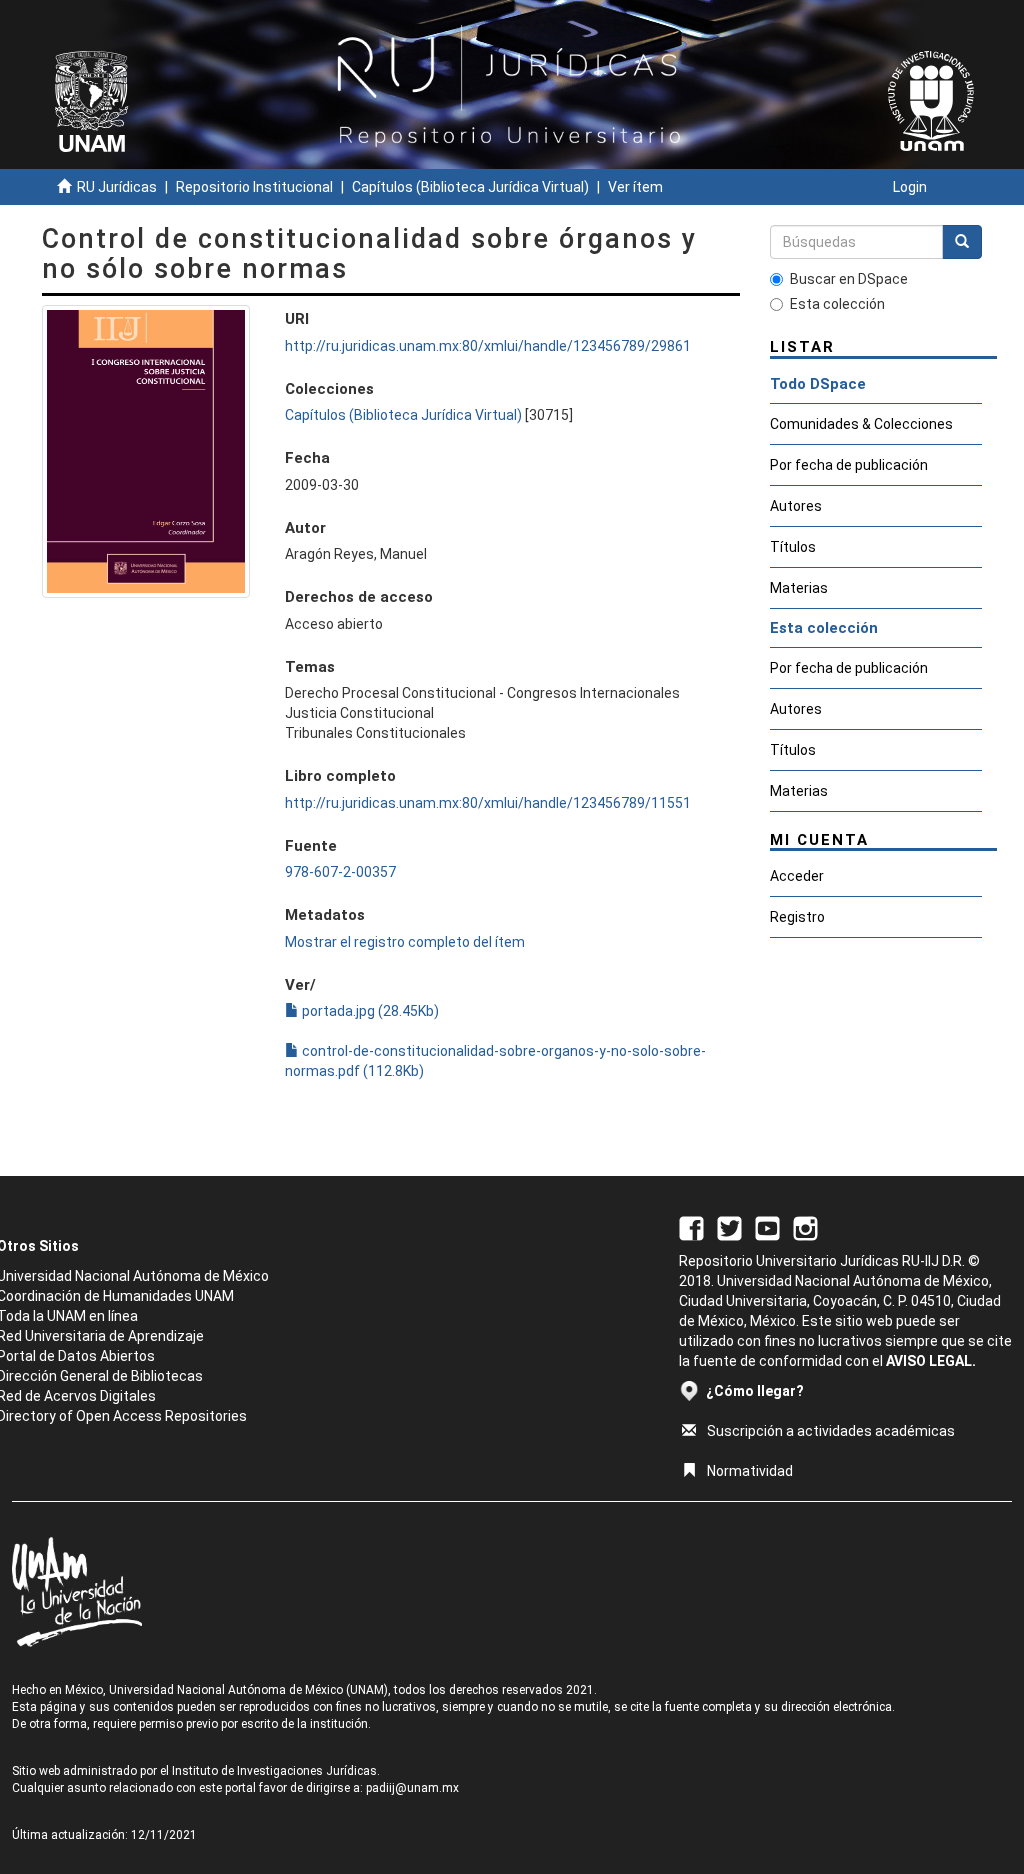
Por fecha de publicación (849, 465)
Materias (799, 588)
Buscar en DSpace (849, 279)
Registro (797, 917)
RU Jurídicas (117, 187)
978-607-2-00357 (340, 872)
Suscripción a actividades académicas (831, 1431)
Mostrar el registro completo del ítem (405, 942)
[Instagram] (805, 1228)
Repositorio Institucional (254, 187)
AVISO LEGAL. (931, 1361)
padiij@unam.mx (412, 1788)
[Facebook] (691, 1228)
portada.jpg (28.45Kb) (369, 1011)
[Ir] (962, 242)
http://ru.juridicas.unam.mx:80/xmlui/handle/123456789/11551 (488, 803)
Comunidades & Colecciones (861, 424)
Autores (796, 506)
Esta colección (837, 304)
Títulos (793, 547)
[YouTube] (767, 1228)
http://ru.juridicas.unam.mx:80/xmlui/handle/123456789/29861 (488, 346)
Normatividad (750, 1471)
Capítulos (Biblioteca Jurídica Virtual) (470, 187)
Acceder (797, 876)
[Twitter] (729, 1228)
